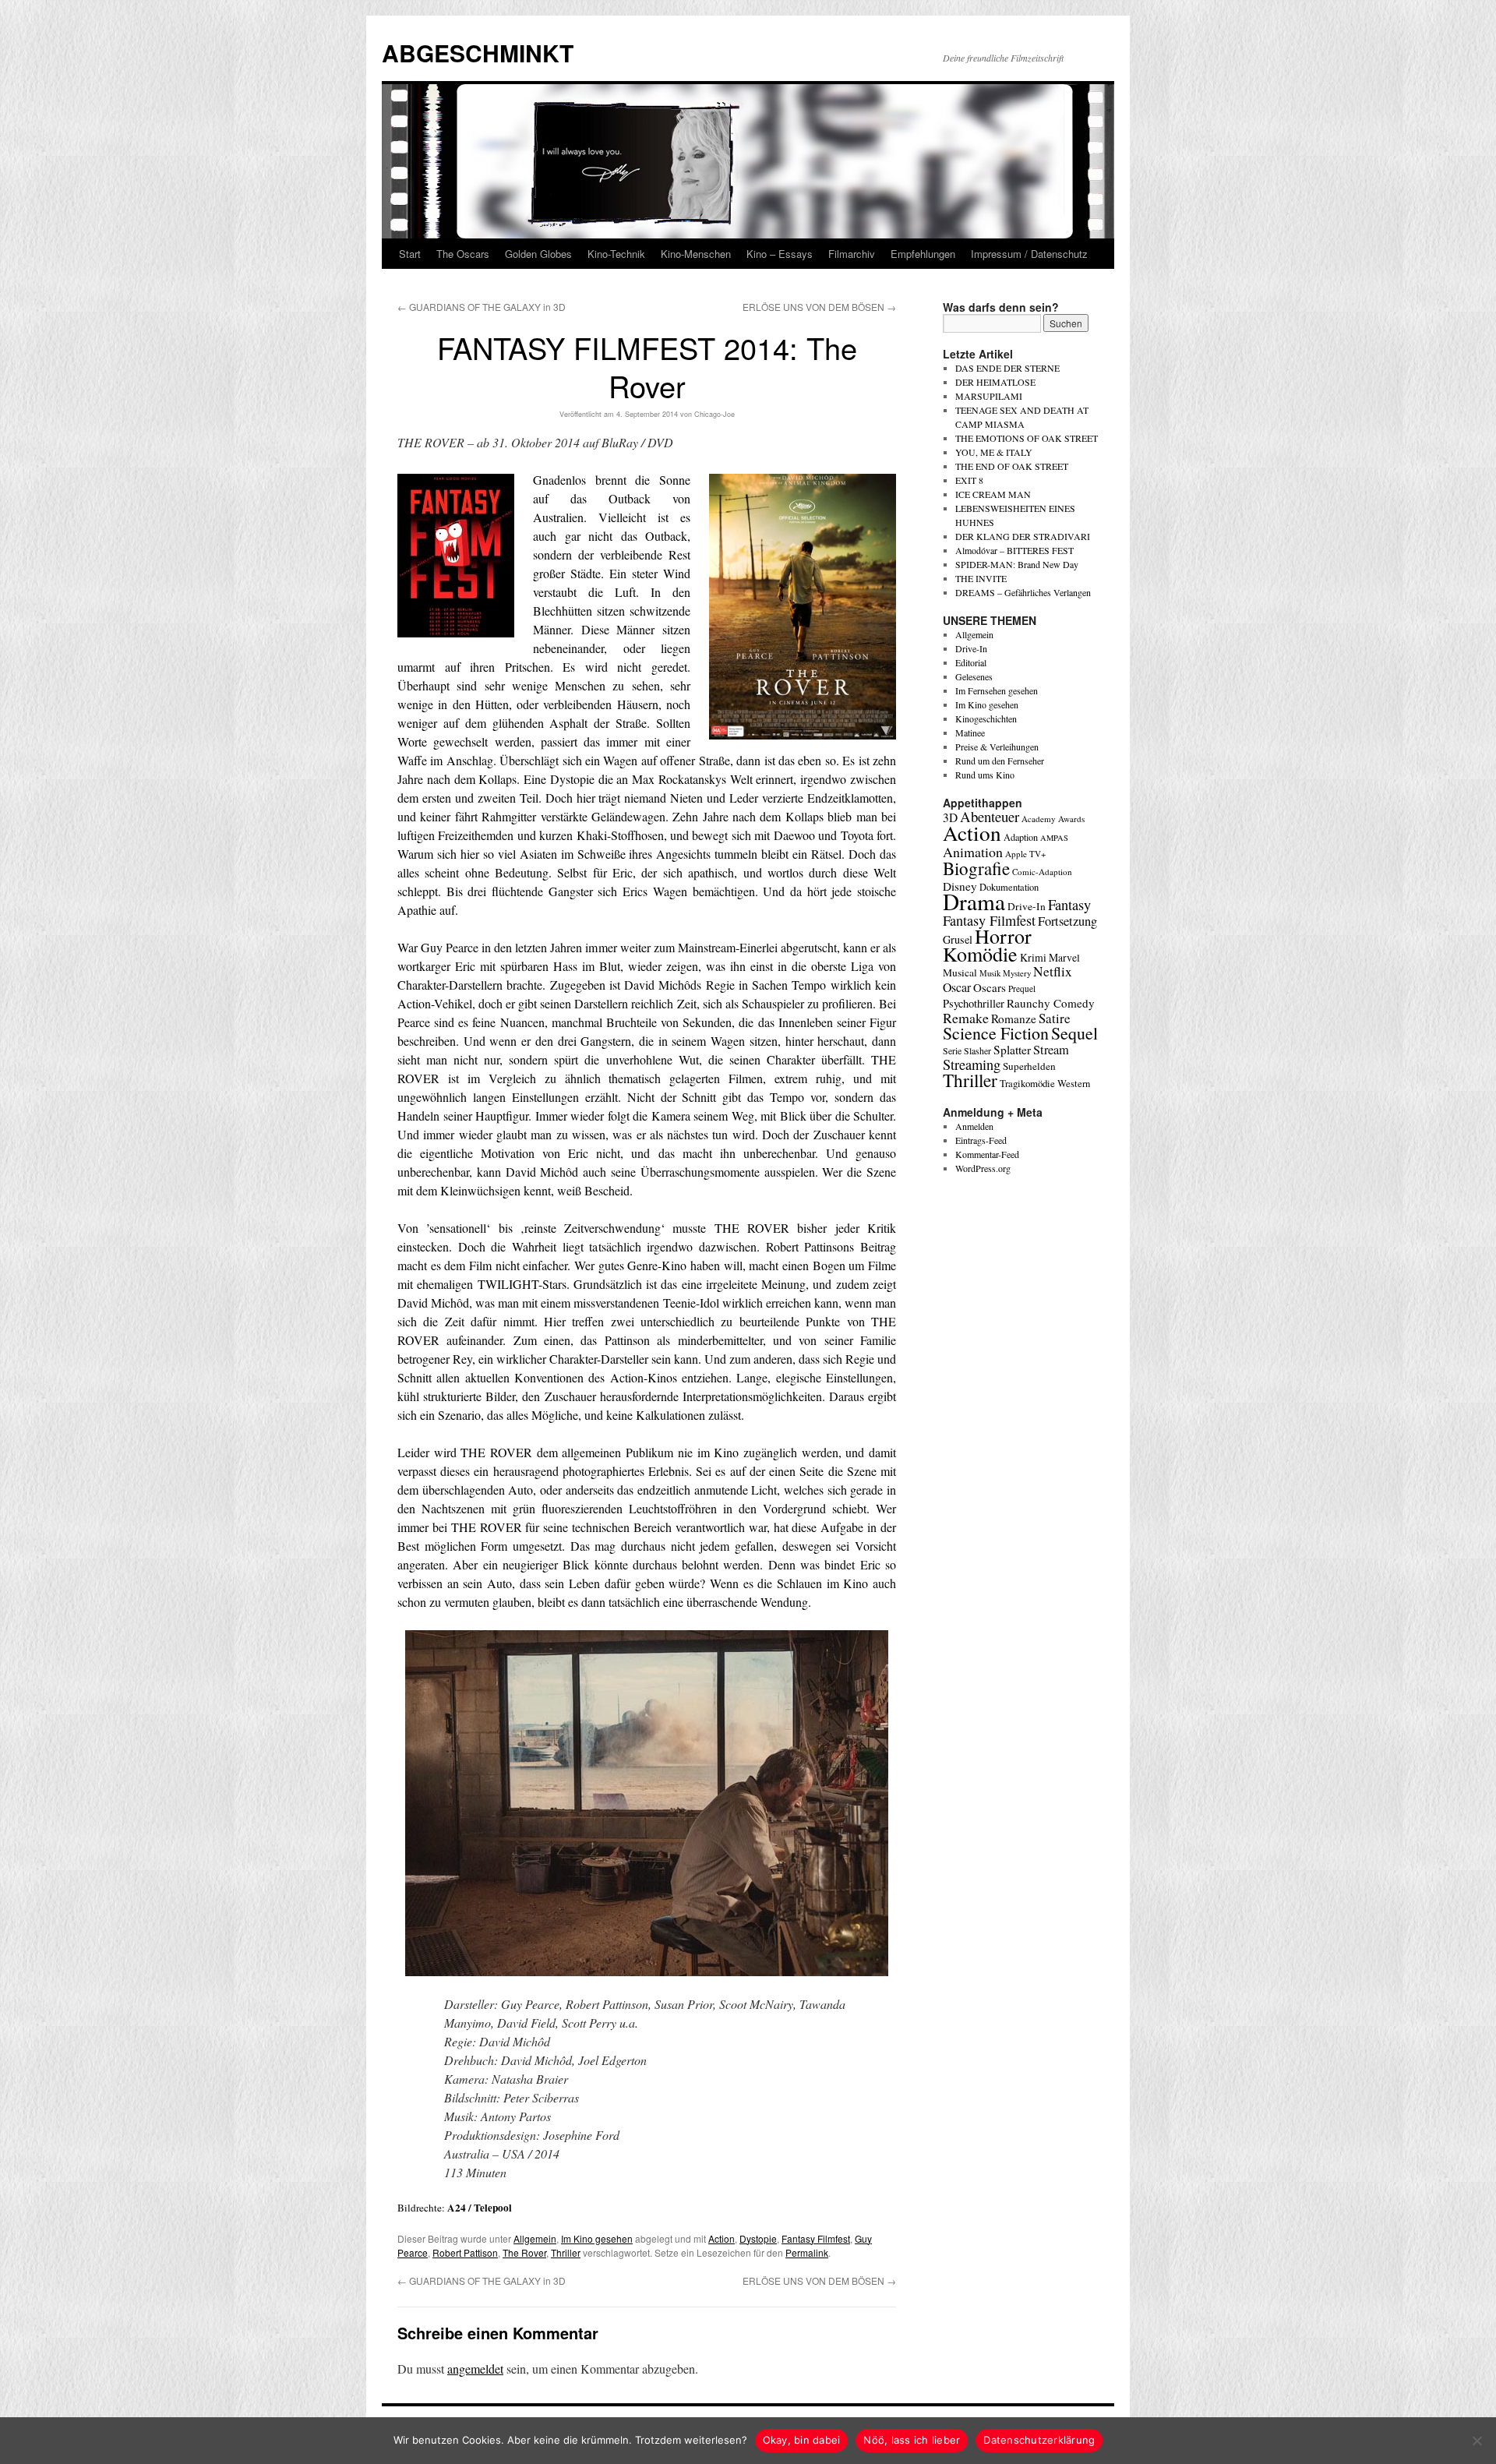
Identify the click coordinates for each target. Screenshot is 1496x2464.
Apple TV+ (1025, 854)
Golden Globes (538, 254)
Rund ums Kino (985, 775)
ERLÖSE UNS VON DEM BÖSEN (819, 307)
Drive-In (971, 648)
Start (410, 254)
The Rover (524, 2252)
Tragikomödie (1027, 1083)
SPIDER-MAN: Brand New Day (1017, 564)
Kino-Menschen (696, 254)
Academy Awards (1053, 819)
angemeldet (475, 2369)
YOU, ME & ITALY (994, 452)
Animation (973, 852)
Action (722, 2238)
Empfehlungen (923, 254)
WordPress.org (983, 1168)
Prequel (1022, 988)
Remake (966, 1018)
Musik (990, 973)
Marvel (1064, 957)
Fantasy (1069, 905)
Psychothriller (974, 1003)
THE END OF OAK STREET (1012, 466)
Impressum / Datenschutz (1029, 254)
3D (950, 817)
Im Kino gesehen (597, 2238)
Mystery (1017, 973)
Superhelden (1029, 1066)
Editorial (971, 662)
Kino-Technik (616, 254)
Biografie (976, 868)
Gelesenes (974, 676)
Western (1074, 1084)
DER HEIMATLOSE (995, 382)
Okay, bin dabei (802, 2440)
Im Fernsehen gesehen (997, 690)
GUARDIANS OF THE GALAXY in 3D (482, 307)
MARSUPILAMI (989, 396)
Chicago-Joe (714, 414)
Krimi (1033, 957)
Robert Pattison (465, 2252)
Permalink (807, 2252)
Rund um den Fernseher (1000, 761)
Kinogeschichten (986, 718)
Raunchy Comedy (1051, 1003)
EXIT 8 (969, 480)
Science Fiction (996, 1033)
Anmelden (974, 1126)
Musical (960, 973)
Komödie (980, 953)
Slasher (977, 1050)
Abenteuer (990, 816)
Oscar (957, 987)
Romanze (1014, 1018)
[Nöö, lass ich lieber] (1477, 2441)
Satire (1055, 1018)
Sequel (1074, 1033)
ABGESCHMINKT (478, 53)
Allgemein (535, 2238)
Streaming (972, 1064)
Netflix (1053, 971)
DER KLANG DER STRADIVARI (1023, 536)
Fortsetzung (1067, 921)
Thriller (566, 2252)
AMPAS (1054, 838)
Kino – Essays (780, 254)
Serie (952, 1050)
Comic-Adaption (1042, 872)
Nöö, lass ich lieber (912, 2440)
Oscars (990, 987)
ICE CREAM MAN (993, 494)
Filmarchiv (852, 254)
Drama (974, 901)
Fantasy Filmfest (816, 2238)
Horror (1003, 935)
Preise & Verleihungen (997, 747)
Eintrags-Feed (981, 1140)
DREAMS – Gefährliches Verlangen (1023, 592)
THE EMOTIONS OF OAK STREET (1027, 438)
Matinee (970, 732)
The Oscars (463, 254)
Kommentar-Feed (987, 1154)
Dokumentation (1009, 887)
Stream (1051, 1050)
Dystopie (758, 2238)
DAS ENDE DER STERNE (1007, 368)
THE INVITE (981, 578)
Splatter (1012, 1050)
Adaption (1021, 837)
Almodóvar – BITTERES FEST (1014, 550)
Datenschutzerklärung (1039, 2440)
